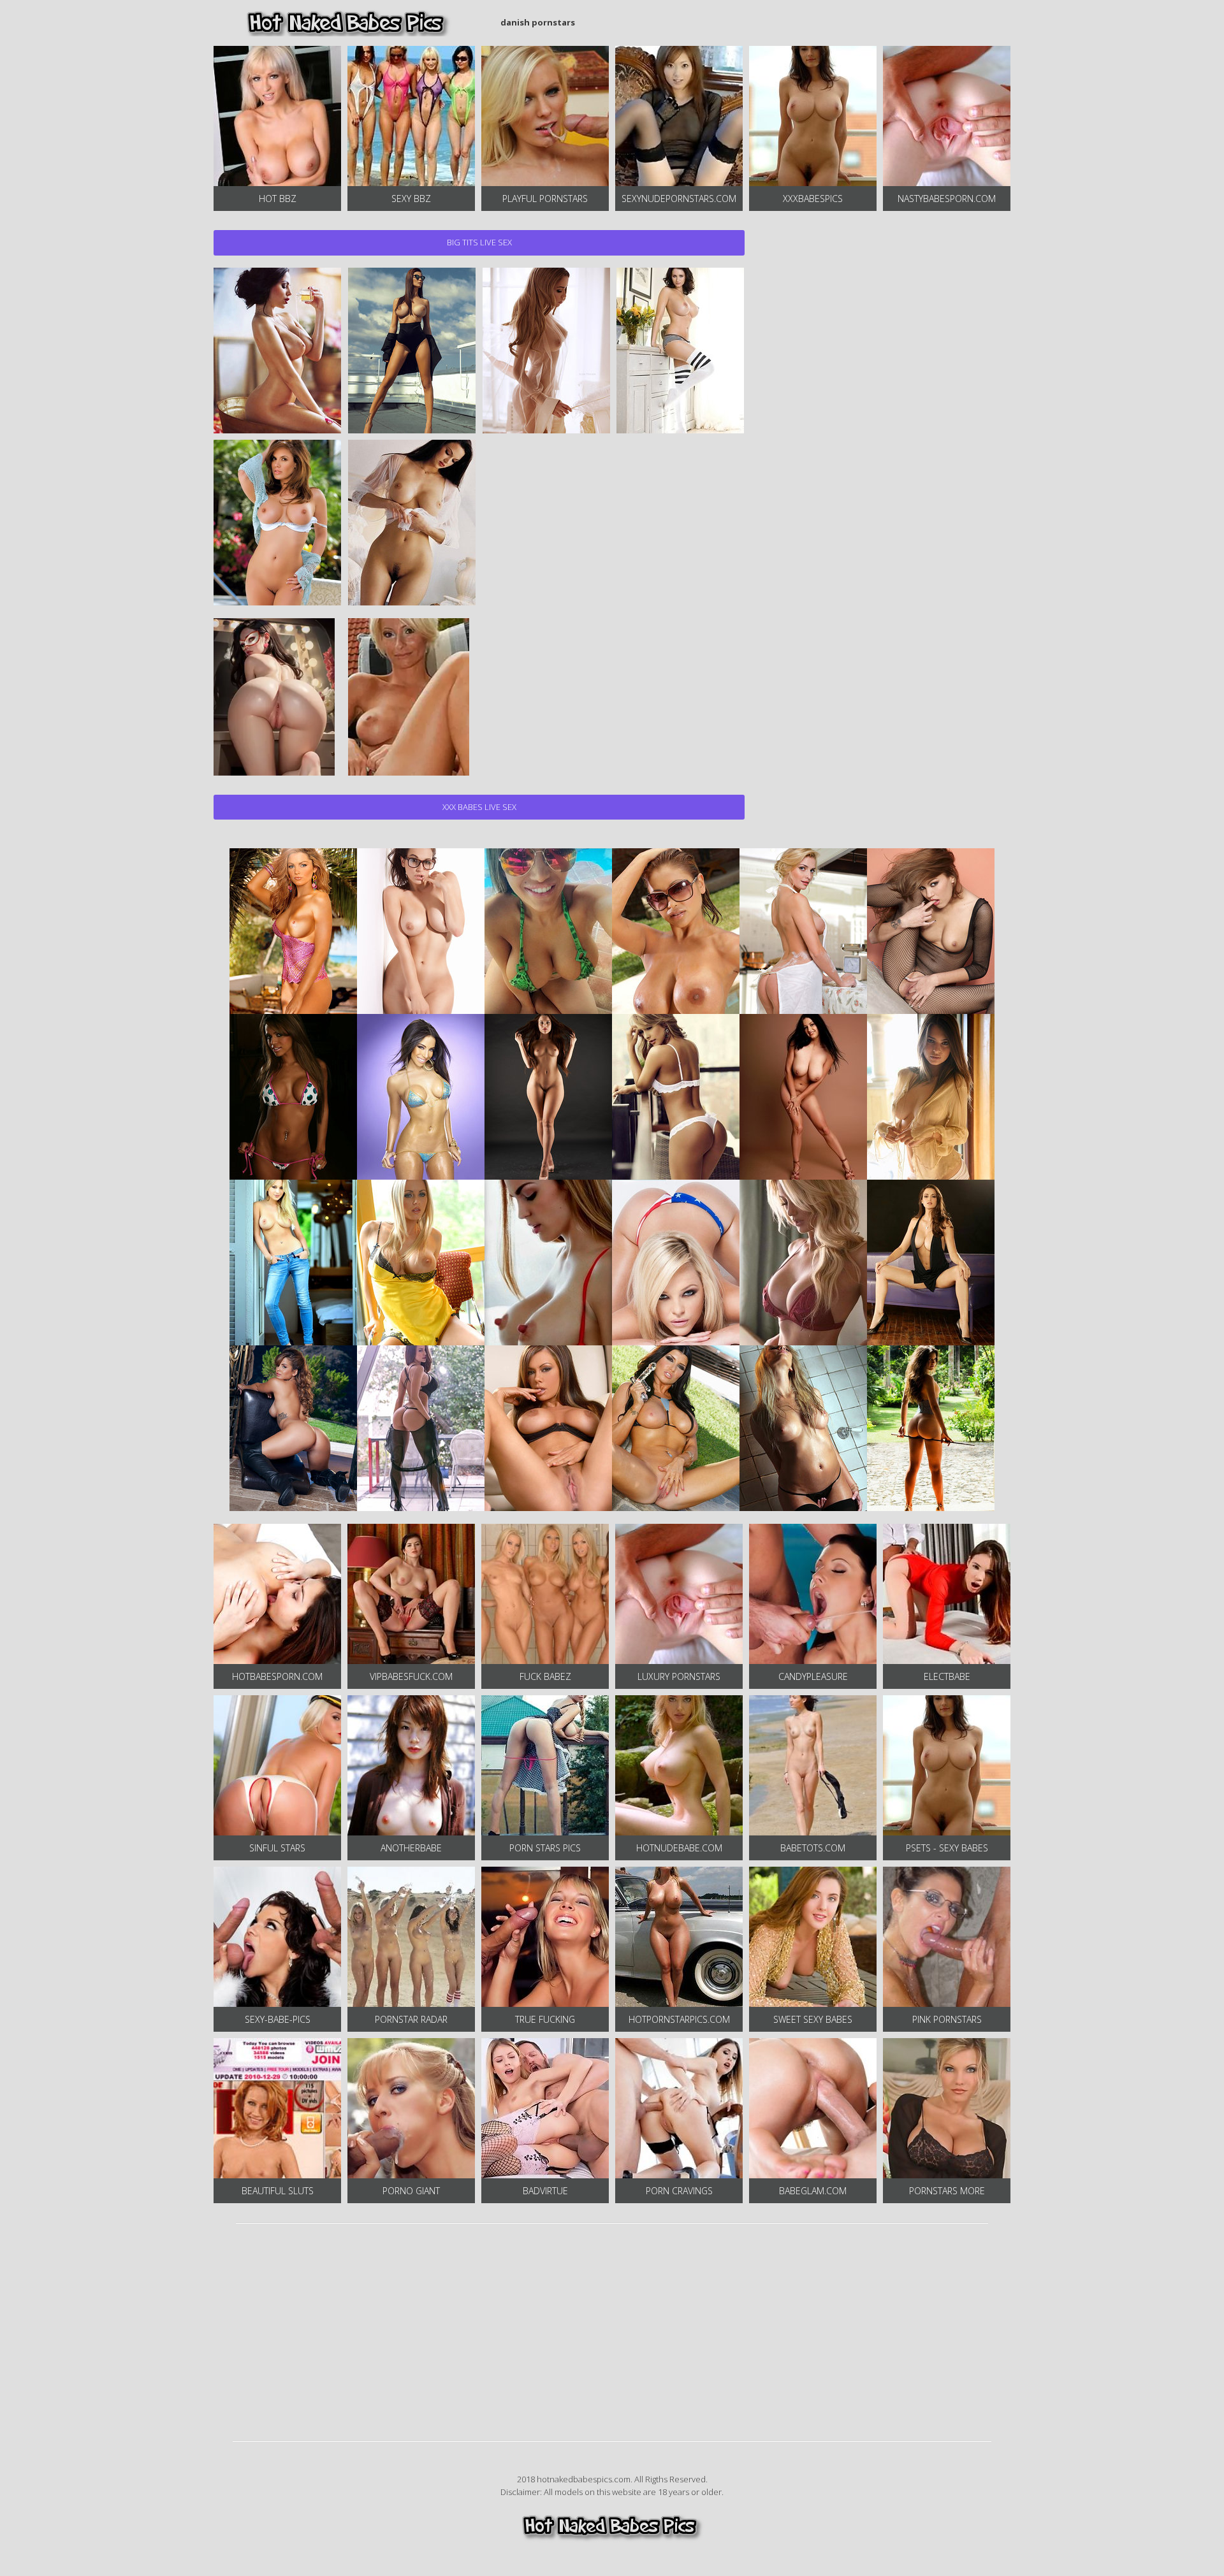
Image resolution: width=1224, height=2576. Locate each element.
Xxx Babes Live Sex (479, 807)
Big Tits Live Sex (479, 242)
